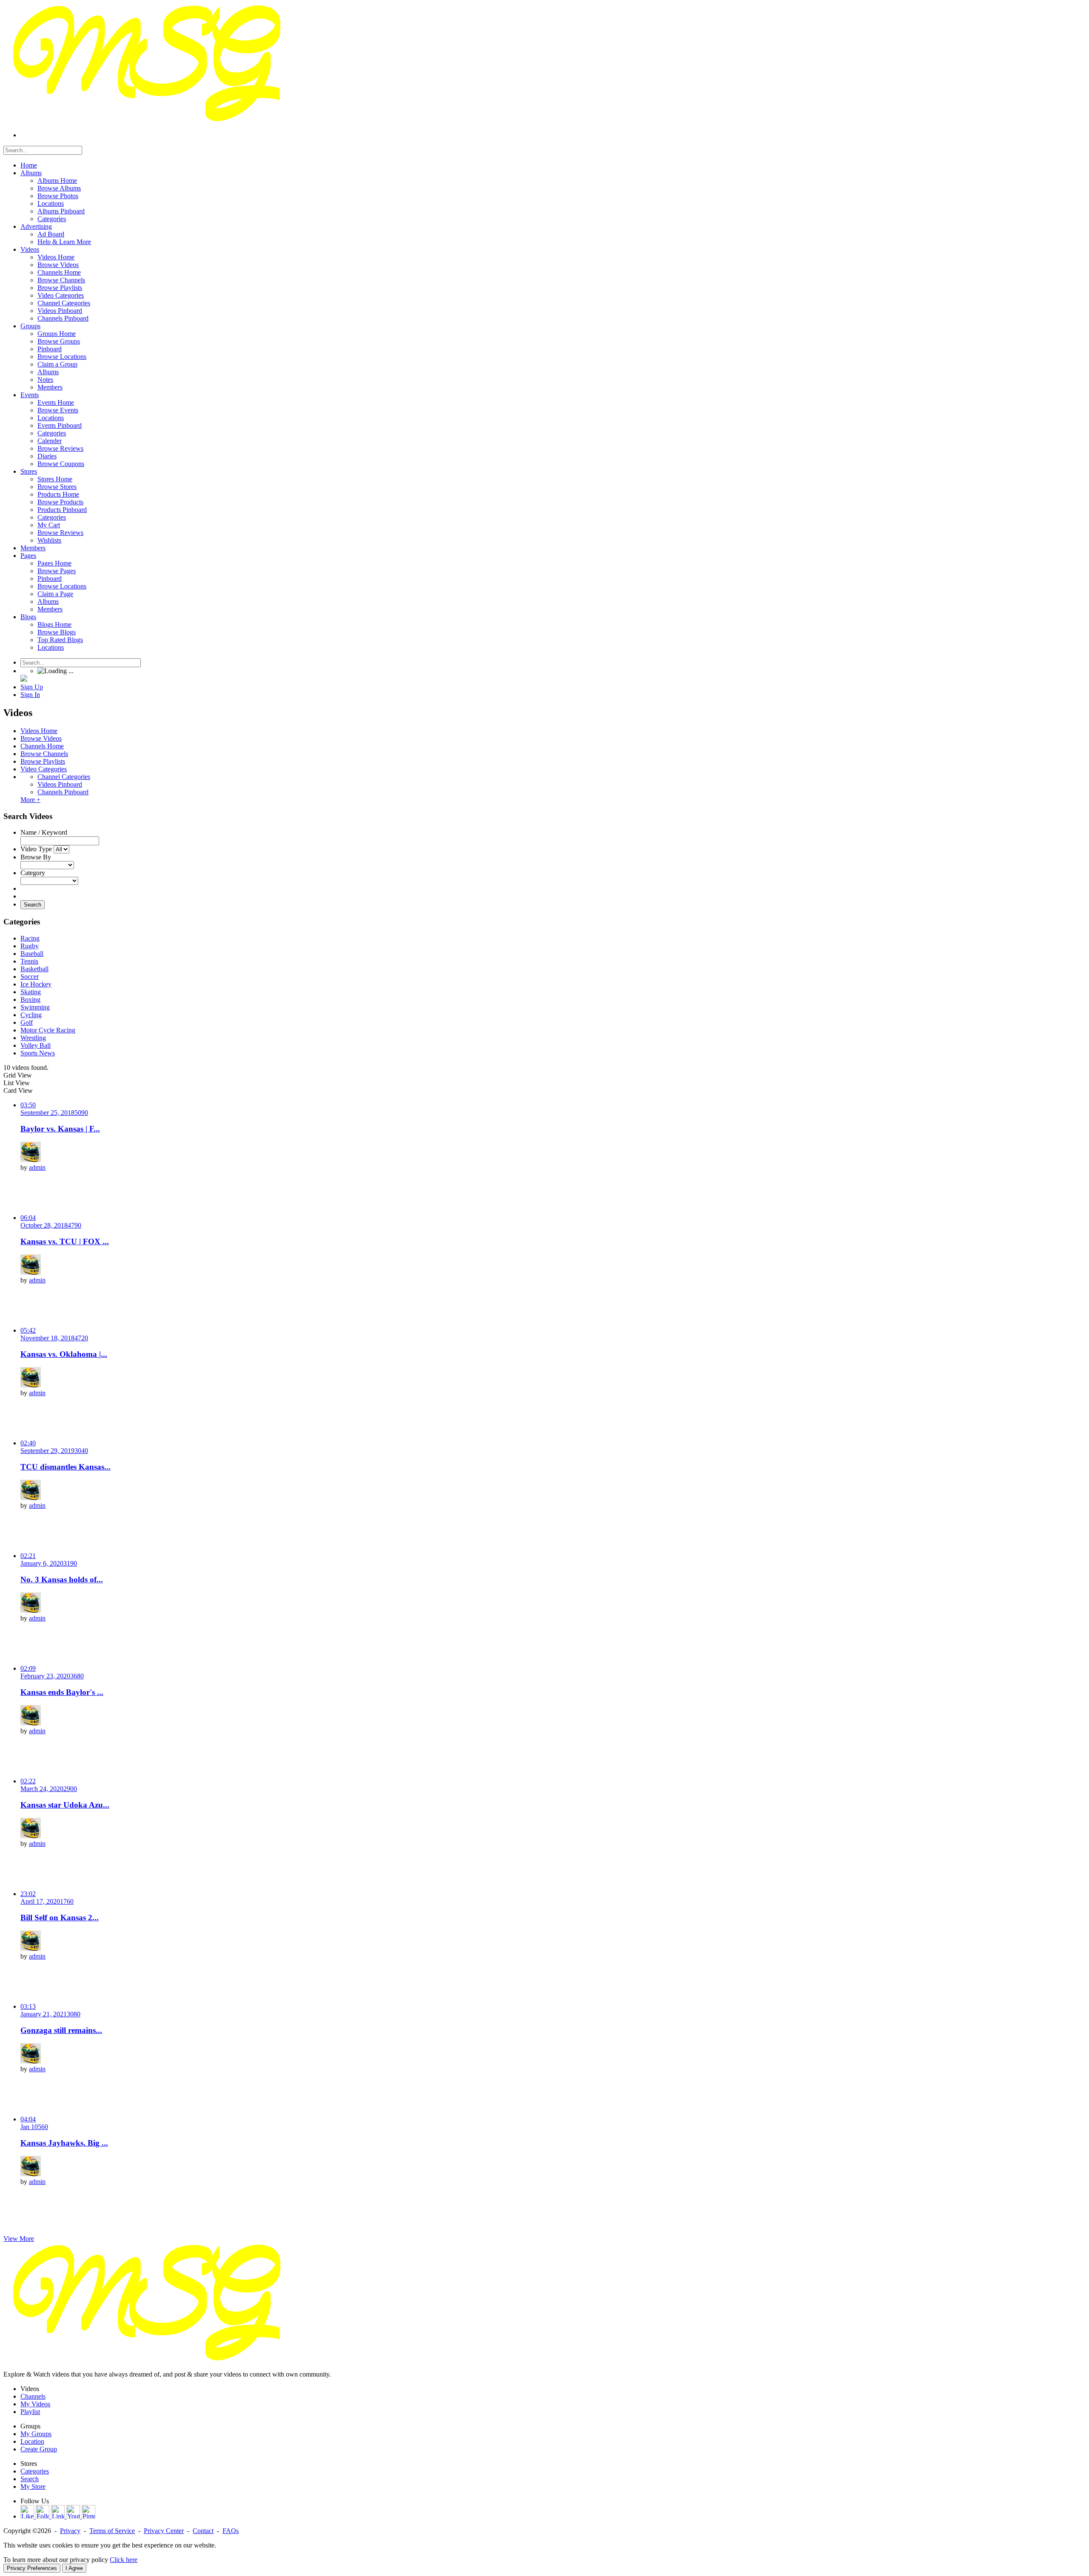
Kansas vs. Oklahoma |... (64, 1354)
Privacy (70, 2531)
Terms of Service (112, 2531)
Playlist (30, 2412)
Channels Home (42, 746)
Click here (124, 2560)
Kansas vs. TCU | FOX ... (65, 1241)
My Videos (35, 2404)
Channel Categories (64, 777)
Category (33, 873)
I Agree (74, 2568)
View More (19, 2239)
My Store (33, 2486)
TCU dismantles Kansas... (66, 1467)
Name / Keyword (44, 832)
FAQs (231, 2531)
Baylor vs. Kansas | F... (60, 1129)
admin (37, 1167)
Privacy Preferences (32, 2568)
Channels (33, 2396)
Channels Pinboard (63, 792)
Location (32, 2441)
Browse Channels (44, 754)
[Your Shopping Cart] (24, 679)
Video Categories (44, 769)
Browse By (36, 857)
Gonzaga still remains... (61, 2030)
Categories (35, 2471)
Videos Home (39, 731)
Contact (203, 2531)
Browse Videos (41, 738)
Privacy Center (164, 2531)
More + (30, 800)
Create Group (39, 2449)
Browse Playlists (43, 761)
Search (33, 905)
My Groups (36, 2434)
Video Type (36, 849)
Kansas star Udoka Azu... (65, 1805)
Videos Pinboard (60, 784)
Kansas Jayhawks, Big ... (64, 2143)
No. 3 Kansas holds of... (62, 1579)
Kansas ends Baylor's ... (62, 1692)
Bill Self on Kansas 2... (60, 1918)
